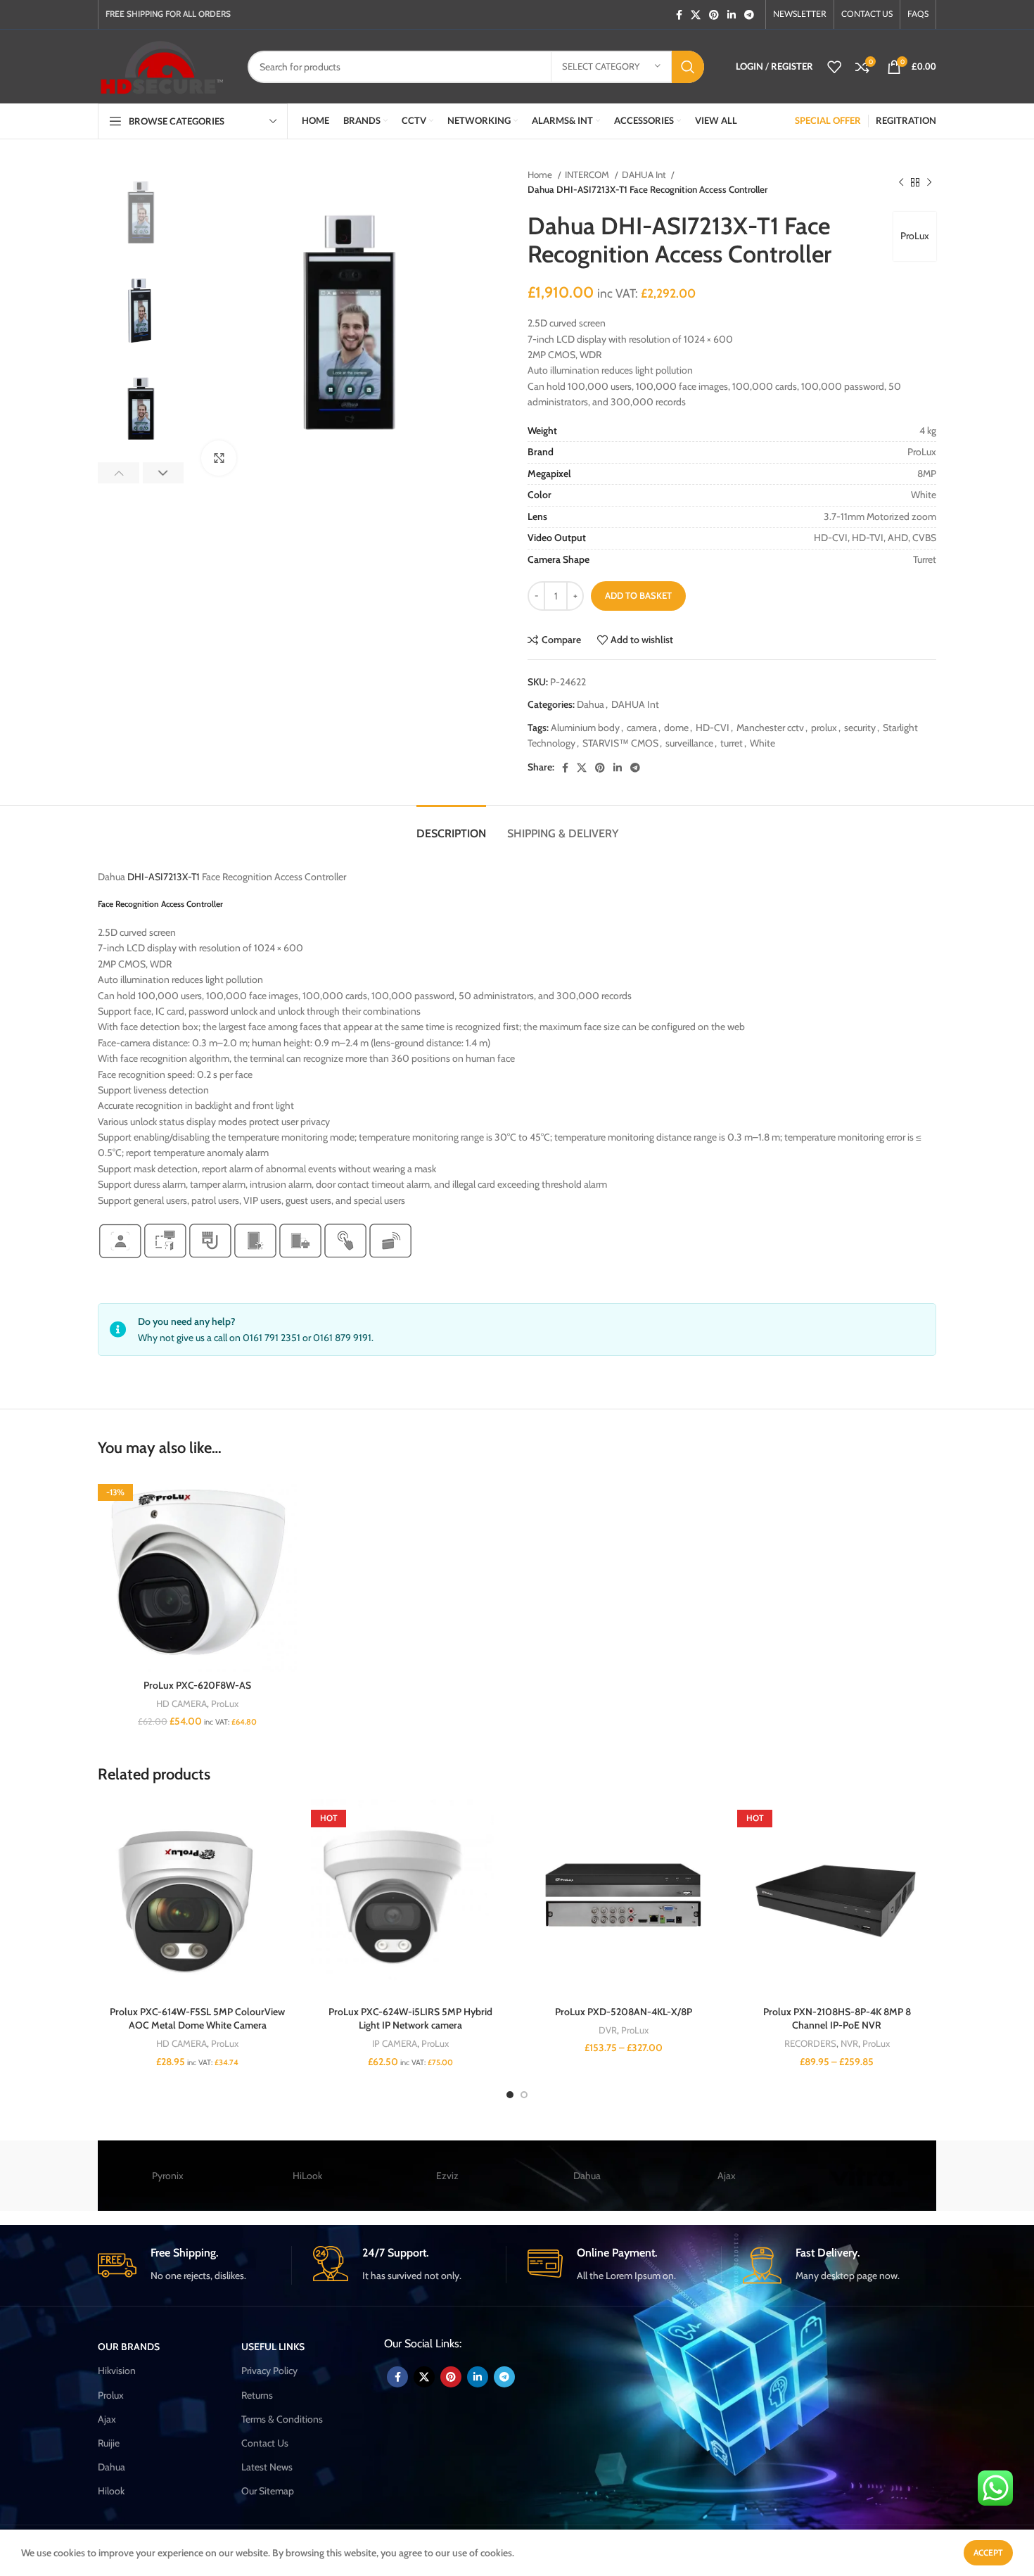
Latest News (267, 2467)
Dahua (591, 704)
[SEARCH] (688, 67)
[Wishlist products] (834, 67)
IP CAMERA (395, 2043)
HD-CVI (713, 728)
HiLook (307, 2176)
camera (642, 728)
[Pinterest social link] (714, 15)
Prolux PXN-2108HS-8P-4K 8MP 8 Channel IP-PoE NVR (837, 2019)
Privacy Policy (269, 2371)
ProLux (915, 236)
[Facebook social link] (679, 15)
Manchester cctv (770, 728)
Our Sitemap (268, 2491)
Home (541, 175)
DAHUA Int (645, 175)
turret (732, 743)
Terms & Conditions (282, 2419)
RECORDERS (810, 2043)
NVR (849, 2043)
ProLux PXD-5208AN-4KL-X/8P (624, 2012)
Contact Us (265, 2443)
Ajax (727, 2176)
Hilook (111, 2491)
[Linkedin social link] (732, 15)
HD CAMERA (181, 1703)
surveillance (689, 743)
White (762, 743)
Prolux (111, 2395)
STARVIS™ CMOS (620, 743)
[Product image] (197, 1573)
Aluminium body (585, 728)
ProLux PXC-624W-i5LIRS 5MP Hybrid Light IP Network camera (410, 2019)
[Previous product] (901, 182)
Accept (988, 2552)
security (860, 728)
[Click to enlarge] (219, 458)
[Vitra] (866, 2176)
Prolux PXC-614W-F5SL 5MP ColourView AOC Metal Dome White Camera (197, 2019)
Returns (257, 2395)
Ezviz (447, 2176)
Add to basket (638, 595)
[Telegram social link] (749, 15)
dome (676, 728)
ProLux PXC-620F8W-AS (197, 1685)
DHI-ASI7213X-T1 (164, 877)
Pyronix (168, 2176)
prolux (824, 728)
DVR (608, 2030)
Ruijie (109, 2443)
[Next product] (929, 182)
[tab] (451, 826)
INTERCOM (588, 175)
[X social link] (696, 15)
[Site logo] (162, 65)
